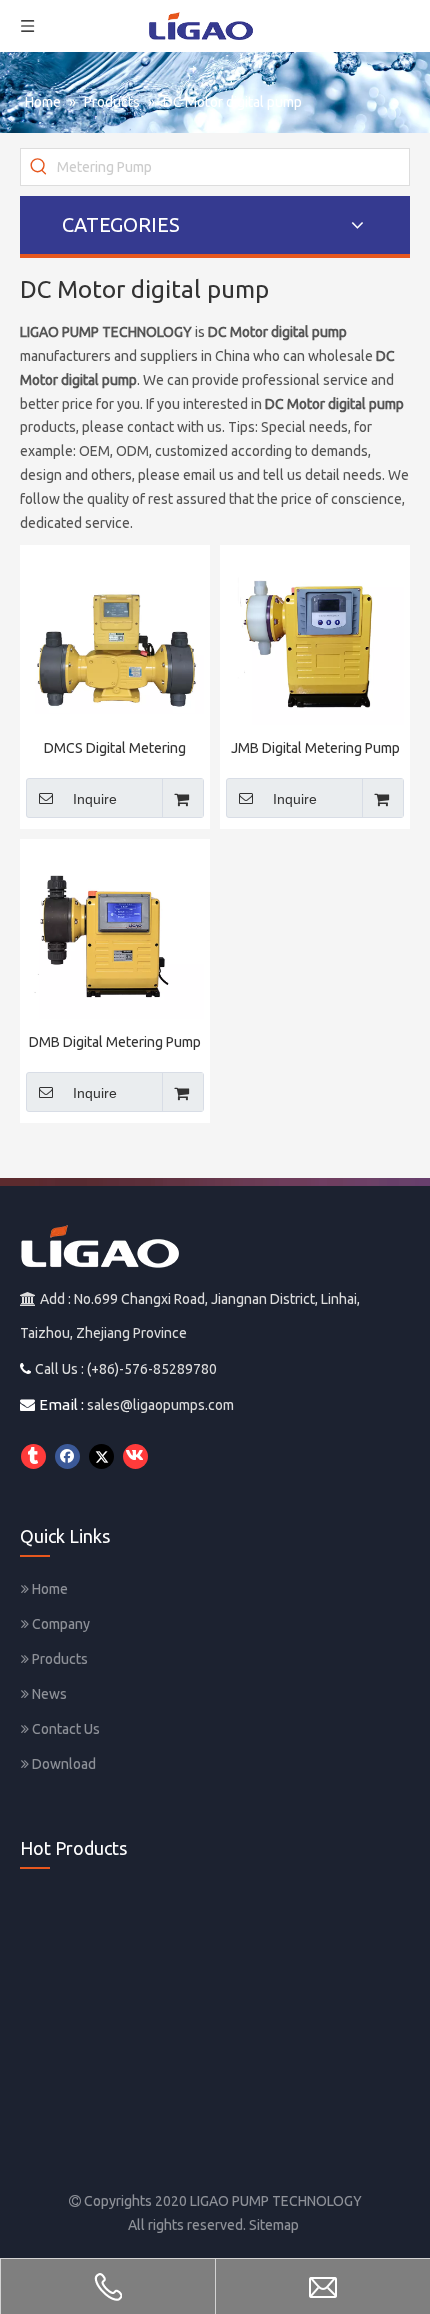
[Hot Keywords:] (39, 167)
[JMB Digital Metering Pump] (315, 639)
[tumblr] (33, 1456)
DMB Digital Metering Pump (115, 1042)
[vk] (135, 1456)
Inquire (95, 799)
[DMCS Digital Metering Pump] (115, 639)
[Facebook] (67, 1456)
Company (59, 1624)
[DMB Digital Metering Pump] (115, 933)
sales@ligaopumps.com (160, 1405)
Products (58, 1659)
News (48, 1694)
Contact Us (64, 1729)
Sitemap (274, 2225)
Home (48, 1589)
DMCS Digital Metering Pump (115, 749)
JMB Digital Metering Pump (315, 748)
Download (62, 1764)
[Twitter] (101, 1456)
